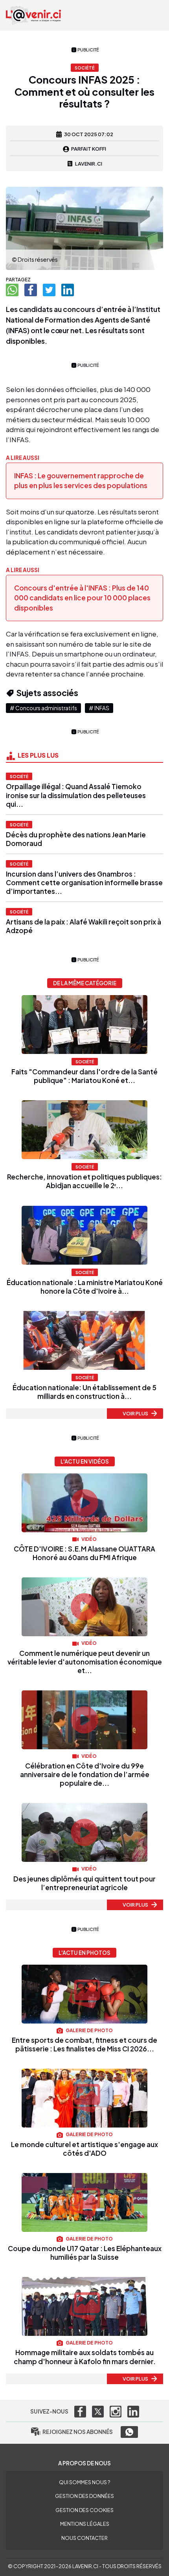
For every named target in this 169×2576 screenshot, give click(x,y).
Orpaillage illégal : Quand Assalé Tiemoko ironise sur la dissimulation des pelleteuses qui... (76, 795)
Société (19, 776)
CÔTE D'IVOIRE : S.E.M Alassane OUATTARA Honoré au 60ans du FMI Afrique (84, 1553)
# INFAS (99, 708)
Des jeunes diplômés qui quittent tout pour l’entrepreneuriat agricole (84, 1883)
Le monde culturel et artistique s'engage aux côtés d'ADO (84, 2149)
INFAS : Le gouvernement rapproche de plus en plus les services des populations (81, 481)
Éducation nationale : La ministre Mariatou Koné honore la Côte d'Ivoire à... (85, 1287)
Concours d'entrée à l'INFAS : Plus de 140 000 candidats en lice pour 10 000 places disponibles (82, 598)
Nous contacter (84, 2538)
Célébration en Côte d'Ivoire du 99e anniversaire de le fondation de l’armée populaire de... (85, 1774)
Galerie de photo (89, 2030)
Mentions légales (85, 2524)
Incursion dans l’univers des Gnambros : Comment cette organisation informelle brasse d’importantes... (84, 882)
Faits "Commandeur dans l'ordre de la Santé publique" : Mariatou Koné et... (84, 1076)
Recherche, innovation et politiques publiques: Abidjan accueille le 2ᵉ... (84, 1181)
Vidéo (89, 1539)
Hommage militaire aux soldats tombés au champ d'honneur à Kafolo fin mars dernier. (85, 2357)
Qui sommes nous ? (84, 2482)
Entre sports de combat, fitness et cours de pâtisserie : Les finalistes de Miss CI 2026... (84, 2044)
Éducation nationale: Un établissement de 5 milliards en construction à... (84, 1392)
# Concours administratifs (43, 708)
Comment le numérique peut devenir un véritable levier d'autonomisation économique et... (85, 1662)
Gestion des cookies (84, 2510)
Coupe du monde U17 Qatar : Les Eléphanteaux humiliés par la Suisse (85, 2253)
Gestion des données (84, 2496)
